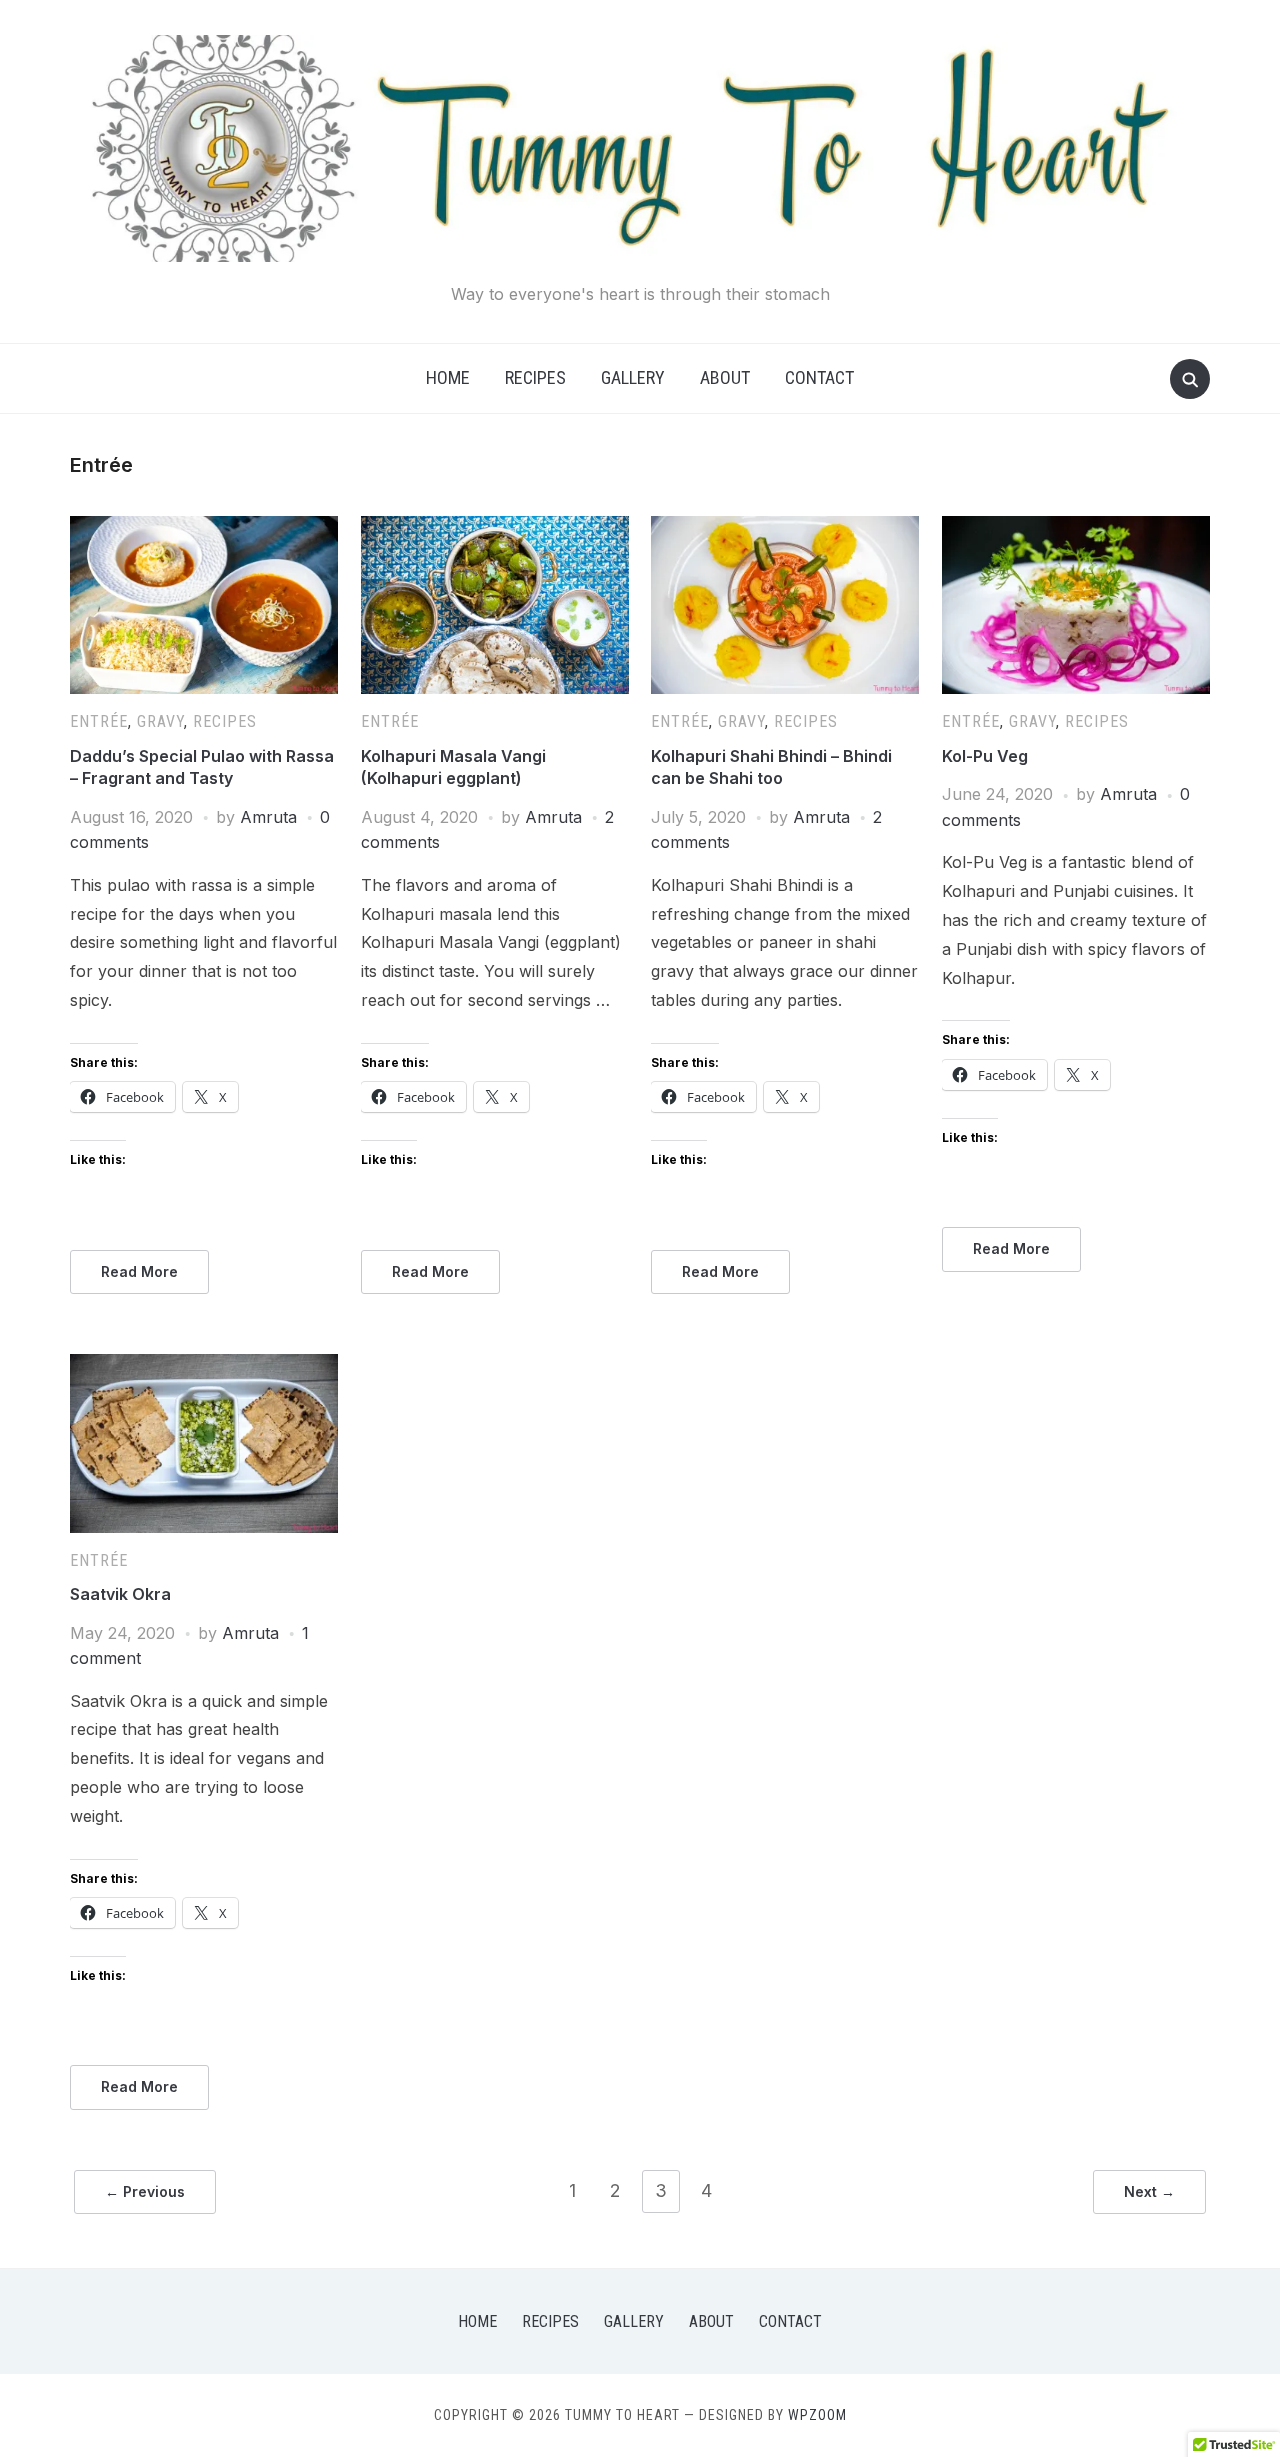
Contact (819, 377)
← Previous (145, 2191)
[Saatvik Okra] (204, 1366)
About (725, 377)
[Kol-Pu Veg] (1076, 528)
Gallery (633, 377)
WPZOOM (817, 2415)
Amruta (268, 817)
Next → (1149, 2191)
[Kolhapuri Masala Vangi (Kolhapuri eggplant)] (495, 528)
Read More (139, 1271)
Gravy (160, 721)
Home (448, 377)
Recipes (535, 377)
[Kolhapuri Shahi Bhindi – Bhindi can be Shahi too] (785, 528)
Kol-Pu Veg (985, 756)
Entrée (99, 721)
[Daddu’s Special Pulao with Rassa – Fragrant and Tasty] (204, 528)
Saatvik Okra (120, 1594)
